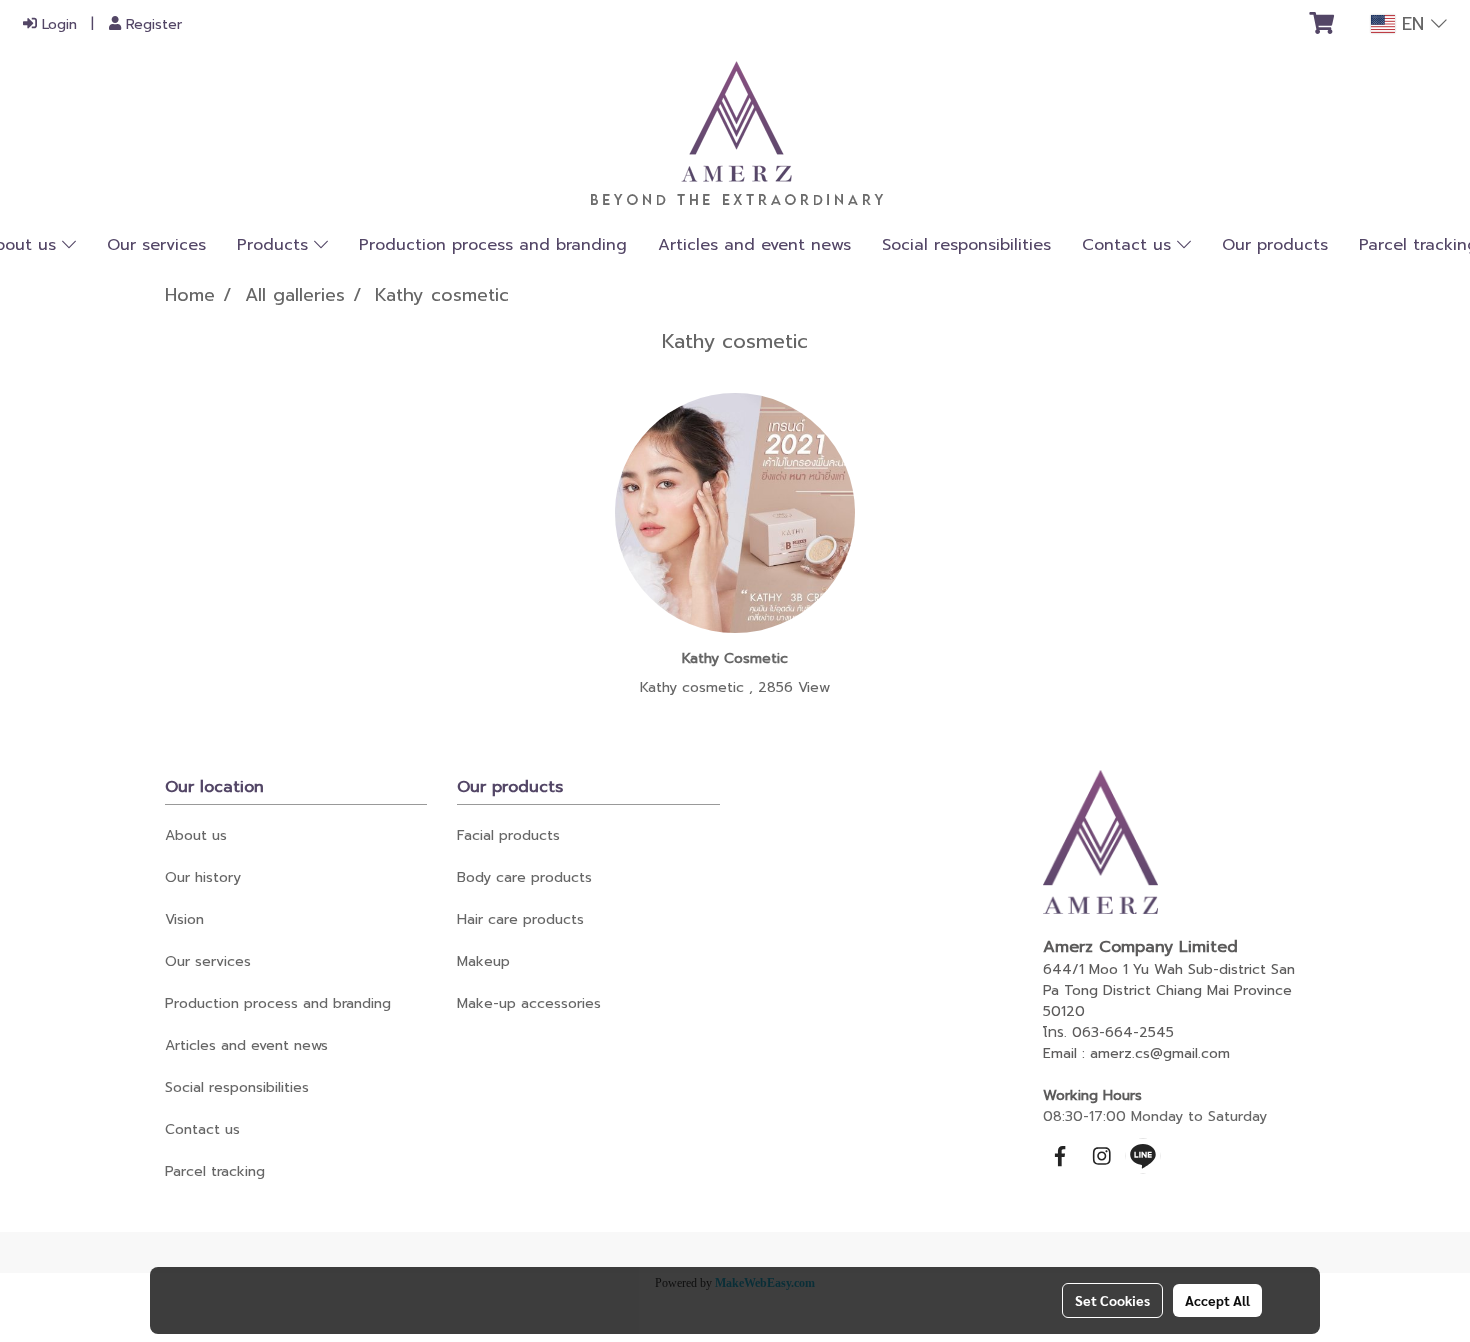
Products (275, 245)
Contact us (1129, 245)
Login (57, 24)
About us (196, 835)
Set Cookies (1112, 1300)
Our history (203, 877)
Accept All (1217, 1300)
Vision (184, 919)
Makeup (483, 961)
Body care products (524, 877)
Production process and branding (493, 245)
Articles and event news (754, 245)
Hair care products (520, 919)
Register (151, 24)
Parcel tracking (215, 1171)
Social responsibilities (966, 245)
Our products (1275, 245)
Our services (156, 245)
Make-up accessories (529, 1003)
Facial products (508, 835)
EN (1413, 24)
